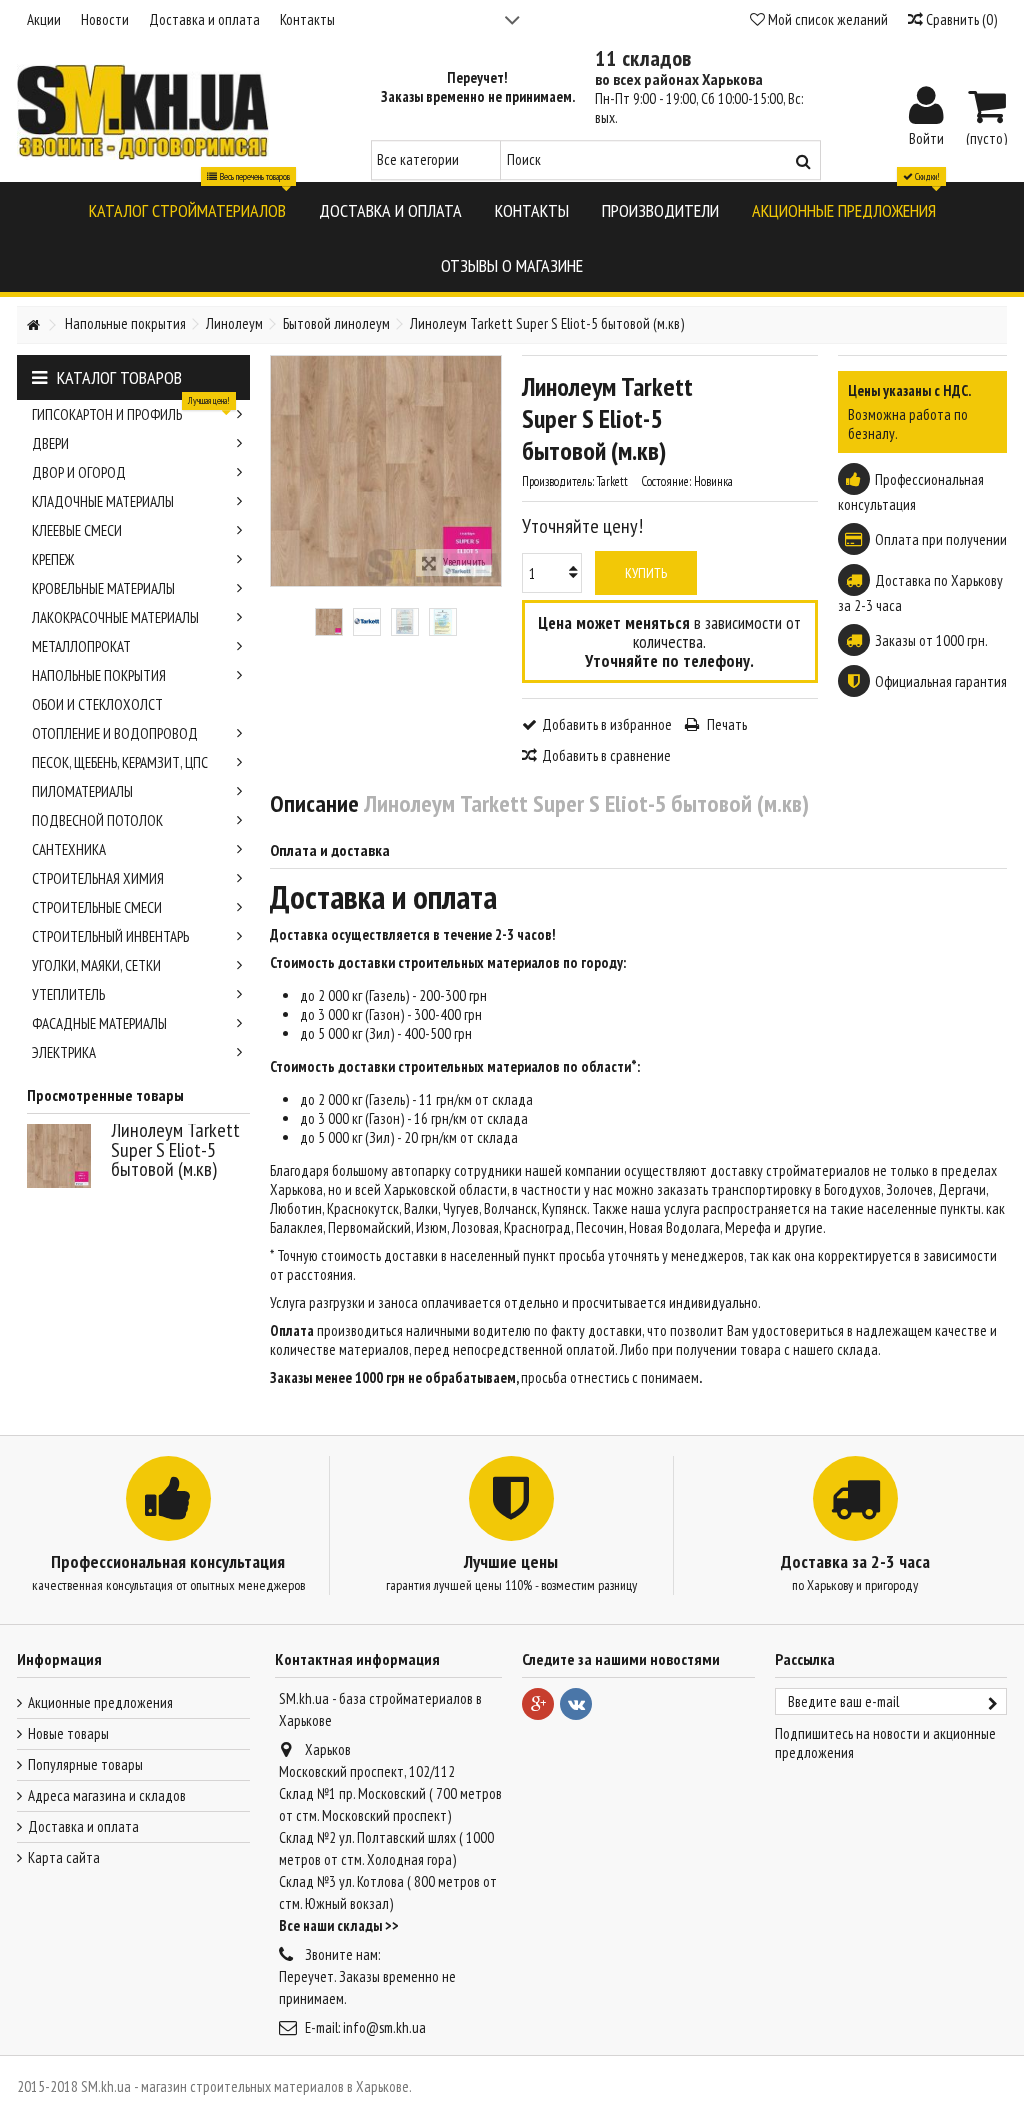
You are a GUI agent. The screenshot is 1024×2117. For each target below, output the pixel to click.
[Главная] (33, 325)
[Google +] (538, 1704)
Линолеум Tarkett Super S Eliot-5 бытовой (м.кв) (175, 1149)
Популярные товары (85, 1764)
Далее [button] (491, 471)
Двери (50, 443)
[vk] (576, 1704)
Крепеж (53, 559)
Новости (105, 19)
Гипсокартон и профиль (131, 412)
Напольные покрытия (99, 675)
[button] (187, 209)
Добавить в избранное (607, 724)
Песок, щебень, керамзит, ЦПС (120, 762)
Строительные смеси (97, 907)
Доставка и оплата (204, 19)
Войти (926, 137)
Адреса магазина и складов (107, 1795)
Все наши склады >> (339, 1925)
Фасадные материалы (99, 1023)
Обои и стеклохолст (97, 704)
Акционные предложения (100, 1702)
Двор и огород (79, 472)
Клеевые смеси (77, 530)
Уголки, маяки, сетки (96, 965)
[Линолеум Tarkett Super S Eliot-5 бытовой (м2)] (329, 622)
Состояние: (666, 481)
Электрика (64, 1052)
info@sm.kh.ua (384, 2027)
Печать (725, 724)
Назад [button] (281, 471)
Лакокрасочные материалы (115, 617)
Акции (44, 19)
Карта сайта (64, 1857)
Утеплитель (68, 994)
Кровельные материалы (103, 588)
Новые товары (68, 1733)
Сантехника (69, 849)
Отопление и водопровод (115, 733)
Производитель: (558, 481)
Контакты (307, 19)
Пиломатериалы (82, 791)
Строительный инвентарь (110, 936)
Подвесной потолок (97, 820)
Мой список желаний (826, 19)
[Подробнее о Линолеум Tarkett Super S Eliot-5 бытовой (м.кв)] (64, 1156)
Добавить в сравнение (606, 755)
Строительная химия (98, 878)
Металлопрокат (81, 646)
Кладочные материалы (103, 501)
